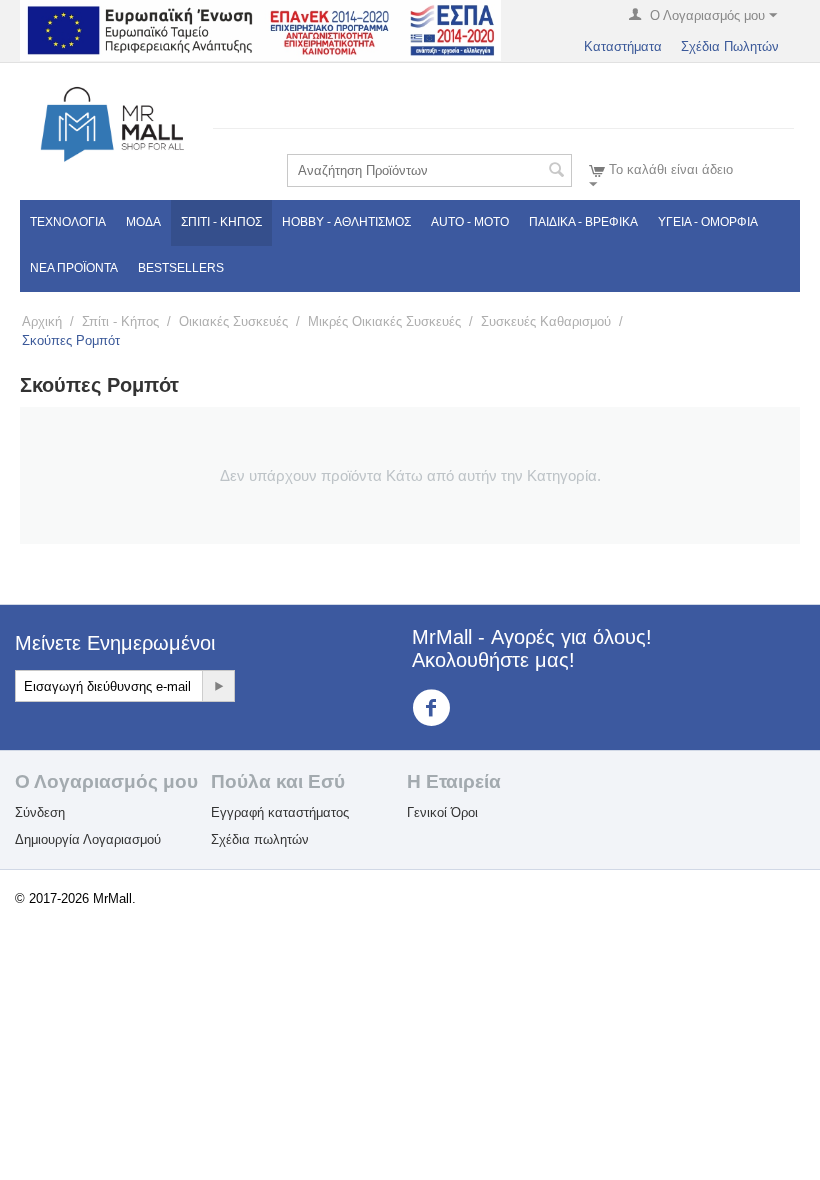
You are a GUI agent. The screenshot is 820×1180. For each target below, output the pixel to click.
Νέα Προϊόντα (74, 268)
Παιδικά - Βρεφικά (583, 222)
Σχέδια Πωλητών (730, 46)
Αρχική (42, 321)
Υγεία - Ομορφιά (708, 222)
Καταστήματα (623, 46)
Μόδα (143, 222)
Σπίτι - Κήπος (221, 222)
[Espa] (260, 29)
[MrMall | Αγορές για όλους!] (111, 123)
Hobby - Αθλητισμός (346, 222)
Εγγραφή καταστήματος (280, 812)
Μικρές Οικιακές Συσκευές (384, 321)
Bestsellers (181, 268)
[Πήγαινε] (218, 686)
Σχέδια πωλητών (260, 839)
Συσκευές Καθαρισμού (546, 321)
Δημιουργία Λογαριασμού (88, 839)
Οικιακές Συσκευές (233, 321)
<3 (467, 706)
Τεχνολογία (68, 222)
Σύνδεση (40, 812)
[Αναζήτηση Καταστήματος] (557, 172)
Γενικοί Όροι (442, 812)
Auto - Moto (470, 222)
